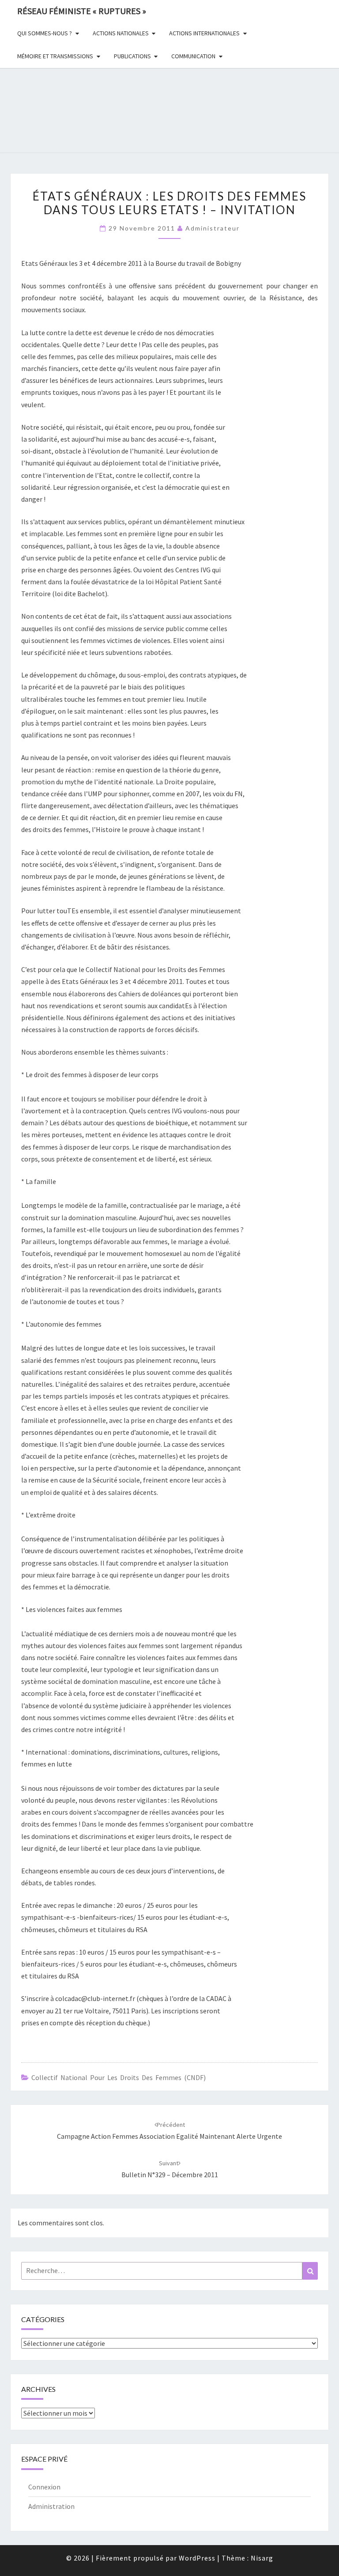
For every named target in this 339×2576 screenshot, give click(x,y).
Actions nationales (121, 33)
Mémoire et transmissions (55, 56)
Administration (51, 2506)
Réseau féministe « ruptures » (82, 11)
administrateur (213, 228)
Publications (132, 56)
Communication (193, 56)
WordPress (197, 2558)
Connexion (44, 2487)
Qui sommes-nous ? (45, 33)
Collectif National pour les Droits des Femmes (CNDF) (119, 2077)
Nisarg (262, 2558)
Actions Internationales (204, 33)
